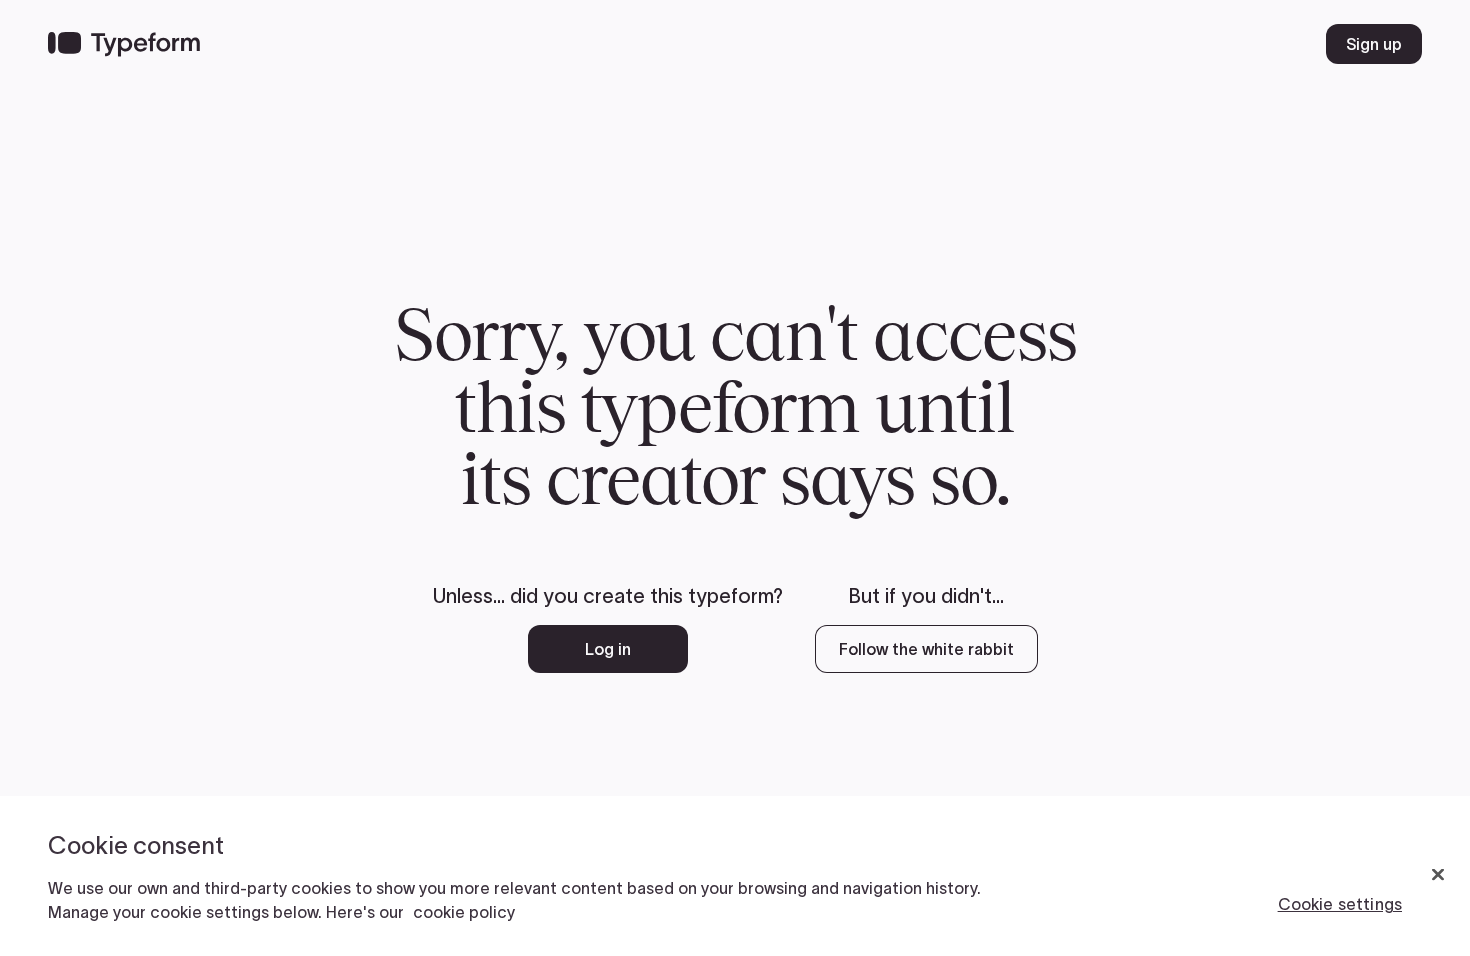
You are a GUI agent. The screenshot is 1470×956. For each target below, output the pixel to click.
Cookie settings (1340, 904)
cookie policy (464, 912)
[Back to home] (124, 44)
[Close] (1438, 875)
